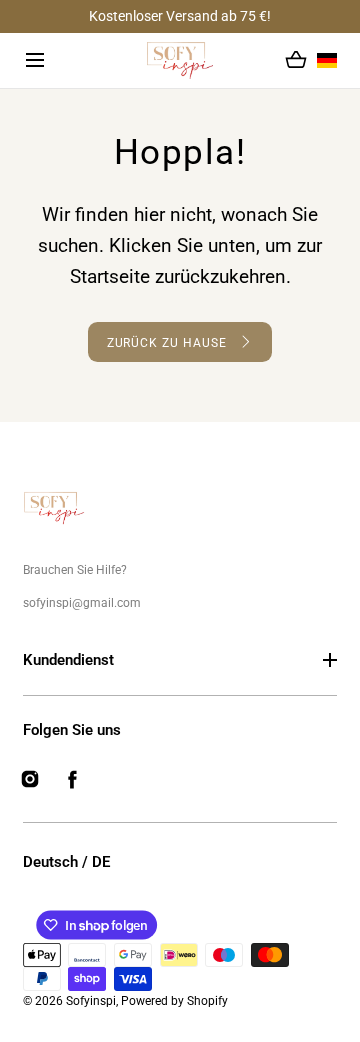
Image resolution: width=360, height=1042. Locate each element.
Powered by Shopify (174, 1001)
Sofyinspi (91, 1001)
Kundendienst (68, 660)
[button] (35, 61)
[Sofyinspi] (180, 60)
